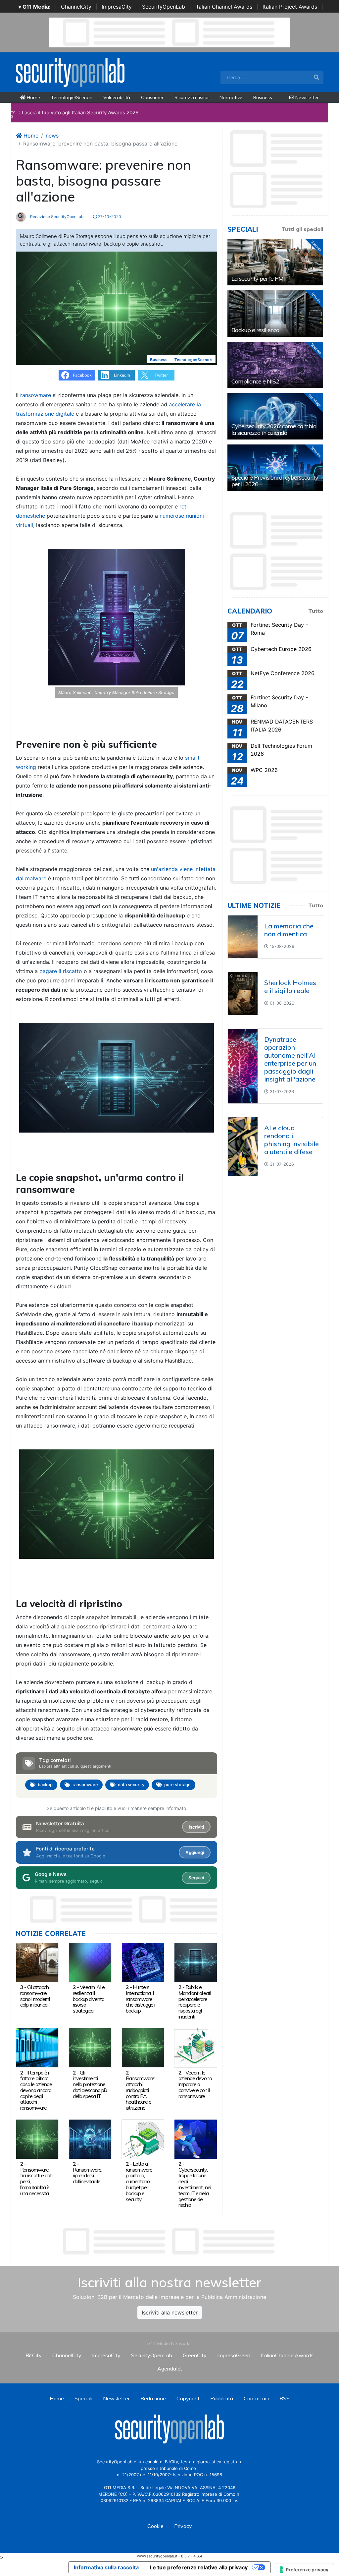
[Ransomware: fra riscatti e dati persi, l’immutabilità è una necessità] (37, 2138)
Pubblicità (222, 2398)
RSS (285, 2398)
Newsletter (306, 97)
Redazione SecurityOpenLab (56, 217)
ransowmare (36, 395)
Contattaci (256, 2398)
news (52, 136)
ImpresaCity (117, 7)
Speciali (83, 2398)
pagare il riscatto (61, 971)
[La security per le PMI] (275, 262)
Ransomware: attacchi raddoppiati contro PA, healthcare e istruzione (140, 2093)
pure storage (177, 1785)
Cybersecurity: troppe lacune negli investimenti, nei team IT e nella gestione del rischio (195, 2187)
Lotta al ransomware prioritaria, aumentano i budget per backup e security (139, 2181)
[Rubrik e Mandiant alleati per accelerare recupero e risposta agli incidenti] (195, 1962)
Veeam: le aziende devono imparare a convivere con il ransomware (195, 2084)
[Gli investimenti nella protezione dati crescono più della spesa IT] (90, 2047)
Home (33, 97)
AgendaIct (170, 2369)
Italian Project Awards (290, 7)
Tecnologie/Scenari (72, 97)
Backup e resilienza (255, 330)
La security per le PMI (258, 279)
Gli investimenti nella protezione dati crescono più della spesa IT (90, 2084)
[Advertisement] (169, 2241)
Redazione (153, 2398)
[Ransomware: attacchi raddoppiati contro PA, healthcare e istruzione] (143, 2047)
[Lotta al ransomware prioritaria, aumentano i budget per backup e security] (143, 2138)
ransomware (85, 1785)
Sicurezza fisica (192, 97)
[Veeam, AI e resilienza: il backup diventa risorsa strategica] (90, 1962)
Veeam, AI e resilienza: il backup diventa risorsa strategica (89, 1999)
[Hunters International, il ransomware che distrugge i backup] (143, 1962)
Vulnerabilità (117, 97)
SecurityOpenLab (164, 7)
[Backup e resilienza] (275, 314)
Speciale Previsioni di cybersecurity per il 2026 (275, 481)
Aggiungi (195, 1852)
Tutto (316, 611)
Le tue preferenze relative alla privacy (199, 2567)
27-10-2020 (109, 217)
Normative (231, 97)
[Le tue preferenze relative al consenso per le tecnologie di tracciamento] (304, 2570)
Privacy (183, 2526)
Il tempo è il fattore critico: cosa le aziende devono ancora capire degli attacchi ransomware (36, 2090)
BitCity (34, 2355)
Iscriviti (196, 1827)
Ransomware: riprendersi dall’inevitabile (87, 2176)
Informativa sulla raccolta (106, 2567)
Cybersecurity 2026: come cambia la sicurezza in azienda (274, 429)
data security (131, 1785)
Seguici (196, 1878)
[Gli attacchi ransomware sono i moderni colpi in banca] (37, 1962)
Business (263, 97)
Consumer (152, 97)
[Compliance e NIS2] (275, 365)
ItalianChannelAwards (287, 2355)
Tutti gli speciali (302, 229)
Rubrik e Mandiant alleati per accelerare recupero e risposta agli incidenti (195, 2002)
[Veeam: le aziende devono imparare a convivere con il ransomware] (195, 2047)
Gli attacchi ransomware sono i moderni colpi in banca (35, 1996)
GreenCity (195, 2355)
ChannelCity (76, 7)
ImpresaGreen (234, 2355)
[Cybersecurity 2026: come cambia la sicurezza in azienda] (275, 416)
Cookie (155, 2526)
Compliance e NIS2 (255, 381)
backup (45, 1785)
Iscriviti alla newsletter (170, 2313)
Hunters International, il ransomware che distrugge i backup (140, 1999)
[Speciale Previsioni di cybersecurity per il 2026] (275, 468)
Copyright (188, 2398)
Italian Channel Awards (224, 7)
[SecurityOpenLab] (70, 72)
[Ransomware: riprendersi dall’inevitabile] (90, 2138)
